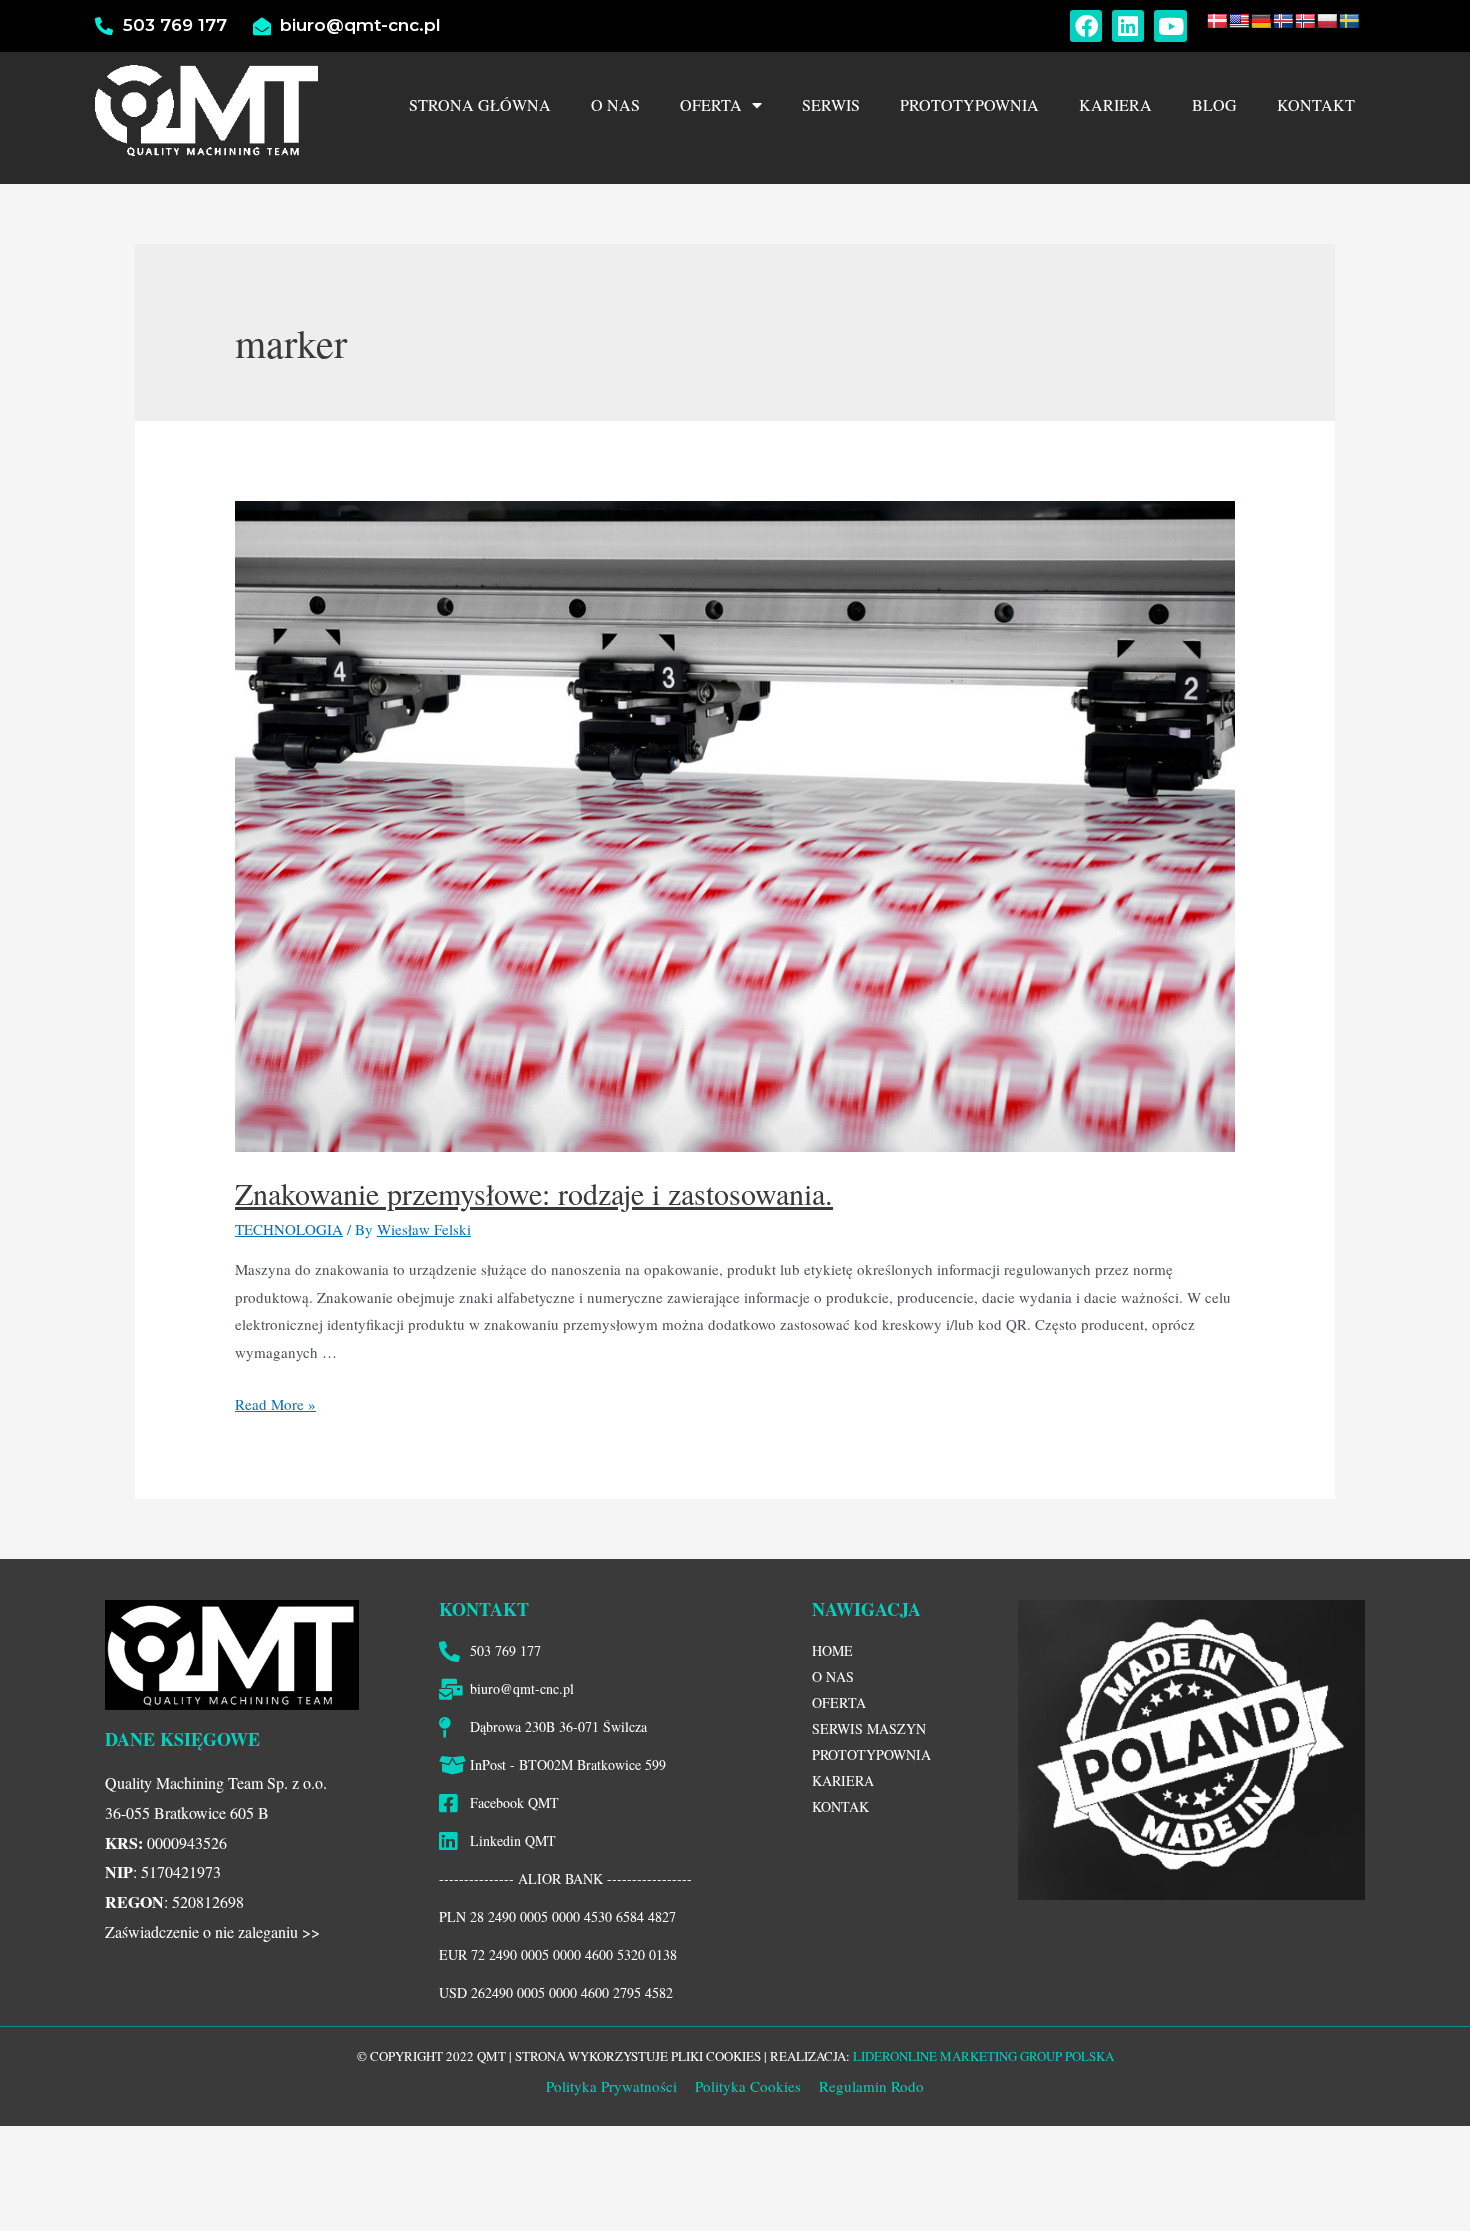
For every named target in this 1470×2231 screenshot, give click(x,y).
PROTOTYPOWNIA (969, 104)
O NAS (615, 104)
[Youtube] (1170, 26)
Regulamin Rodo (871, 2086)
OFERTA (711, 104)
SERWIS (831, 104)
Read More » (275, 1404)
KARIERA (1115, 104)
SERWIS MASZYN (869, 1728)
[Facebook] (1086, 26)
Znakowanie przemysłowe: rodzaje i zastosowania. (534, 1193)
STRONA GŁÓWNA (480, 104)
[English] (1239, 21)
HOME (832, 1650)
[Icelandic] (1283, 21)
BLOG (1214, 104)
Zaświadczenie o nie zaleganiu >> (212, 1931)
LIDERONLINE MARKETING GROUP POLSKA (983, 2056)
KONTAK (840, 1806)
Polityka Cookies (746, 2086)
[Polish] (1327, 21)
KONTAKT (1316, 104)
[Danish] (1217, 21)
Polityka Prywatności (611, 2086)
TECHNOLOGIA (289, 1229)
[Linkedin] (1128, 26)
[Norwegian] (1305, 21)
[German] (1261, 21)
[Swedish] (1349, 21)
